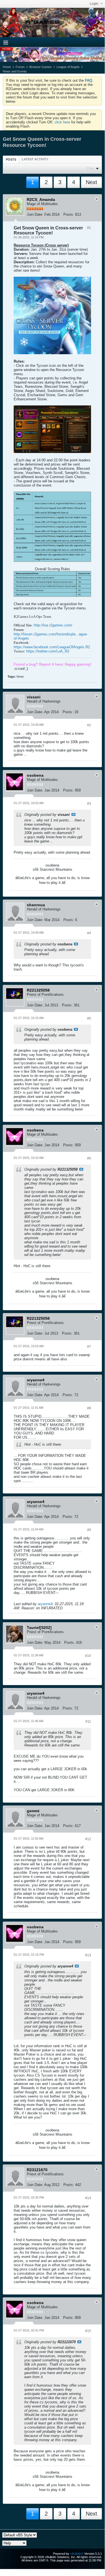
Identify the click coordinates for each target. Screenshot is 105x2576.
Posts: (69, 214)
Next (91, 182)
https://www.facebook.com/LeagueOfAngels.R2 (52, 647)
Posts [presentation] (11, 159)
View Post (73, 814)
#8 (89, 1408)
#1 (89, 228)
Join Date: (35, 214)
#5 (89, 1018)
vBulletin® (77, 2554)
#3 (89, 804)
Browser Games (40, 67)
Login (94, 4)
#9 (89, 1530)
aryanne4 (45, 1604)
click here (62, 122)
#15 (88, 2331)
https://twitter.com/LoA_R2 (48, 651)
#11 (88, 1722)
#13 (88, 1955)
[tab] (11, 159)
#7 (89, 1347)
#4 (89, 933)
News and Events (15, 71)
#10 (88, 1656)
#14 (88, 2198)
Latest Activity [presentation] (35, 159)
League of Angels (68, 67)
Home (7, 67)
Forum (20, 67)
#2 (89, 725)
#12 (88, 1839)
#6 (89, 1158)
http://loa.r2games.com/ (53, 625)
